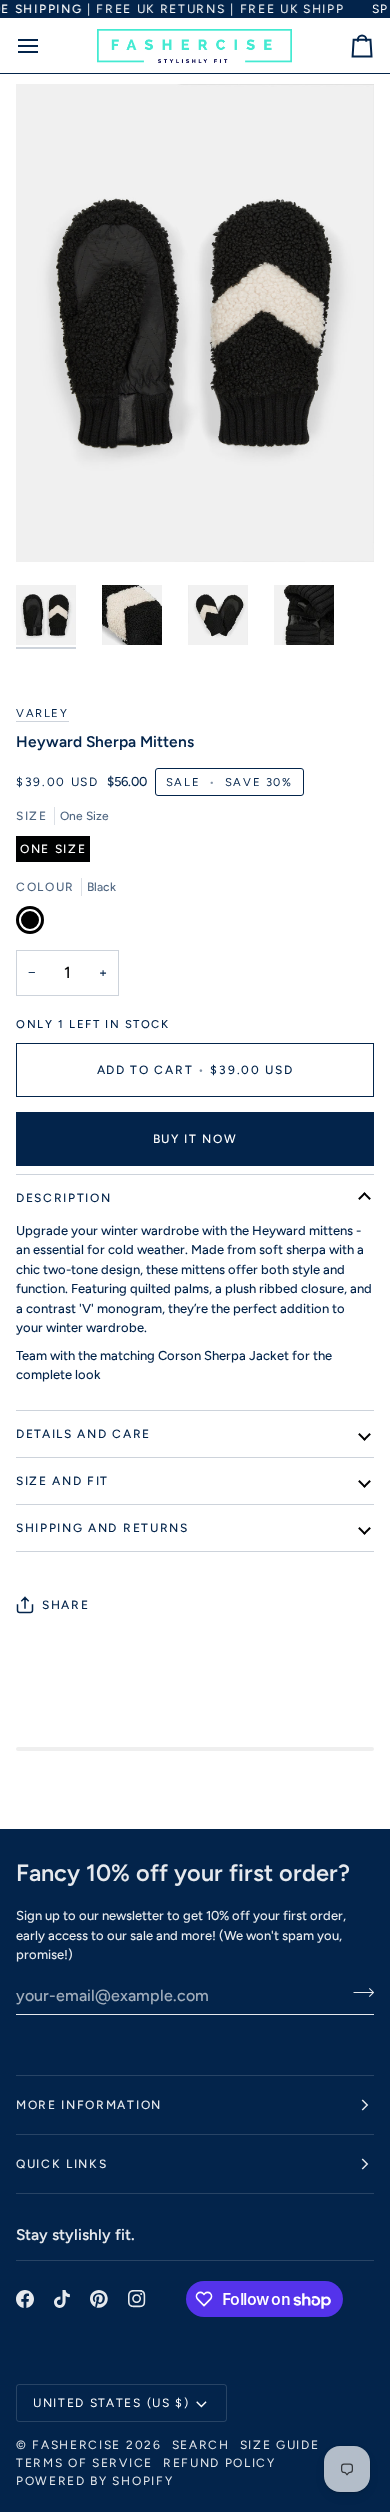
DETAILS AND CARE (83, 1434)
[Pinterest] (99, 2299)
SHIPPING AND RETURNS (102, 1528)
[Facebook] (25, 2299)
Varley (42, 713)
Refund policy (219, 2463)
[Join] (357, 1993)
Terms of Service (84, 2463)
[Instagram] (137, 2299)
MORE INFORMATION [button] (89, 2105)
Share (65, 1605)
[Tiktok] (62, 2299)
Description (63, 1198)
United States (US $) (111, 2403)
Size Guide (280, 2445)
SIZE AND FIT (62, 1481)
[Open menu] (46, 45)
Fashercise (76, 2445)
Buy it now (195, 1139)
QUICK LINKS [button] (61, 2164)
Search (201, 2445)
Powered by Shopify (94, 2481)
